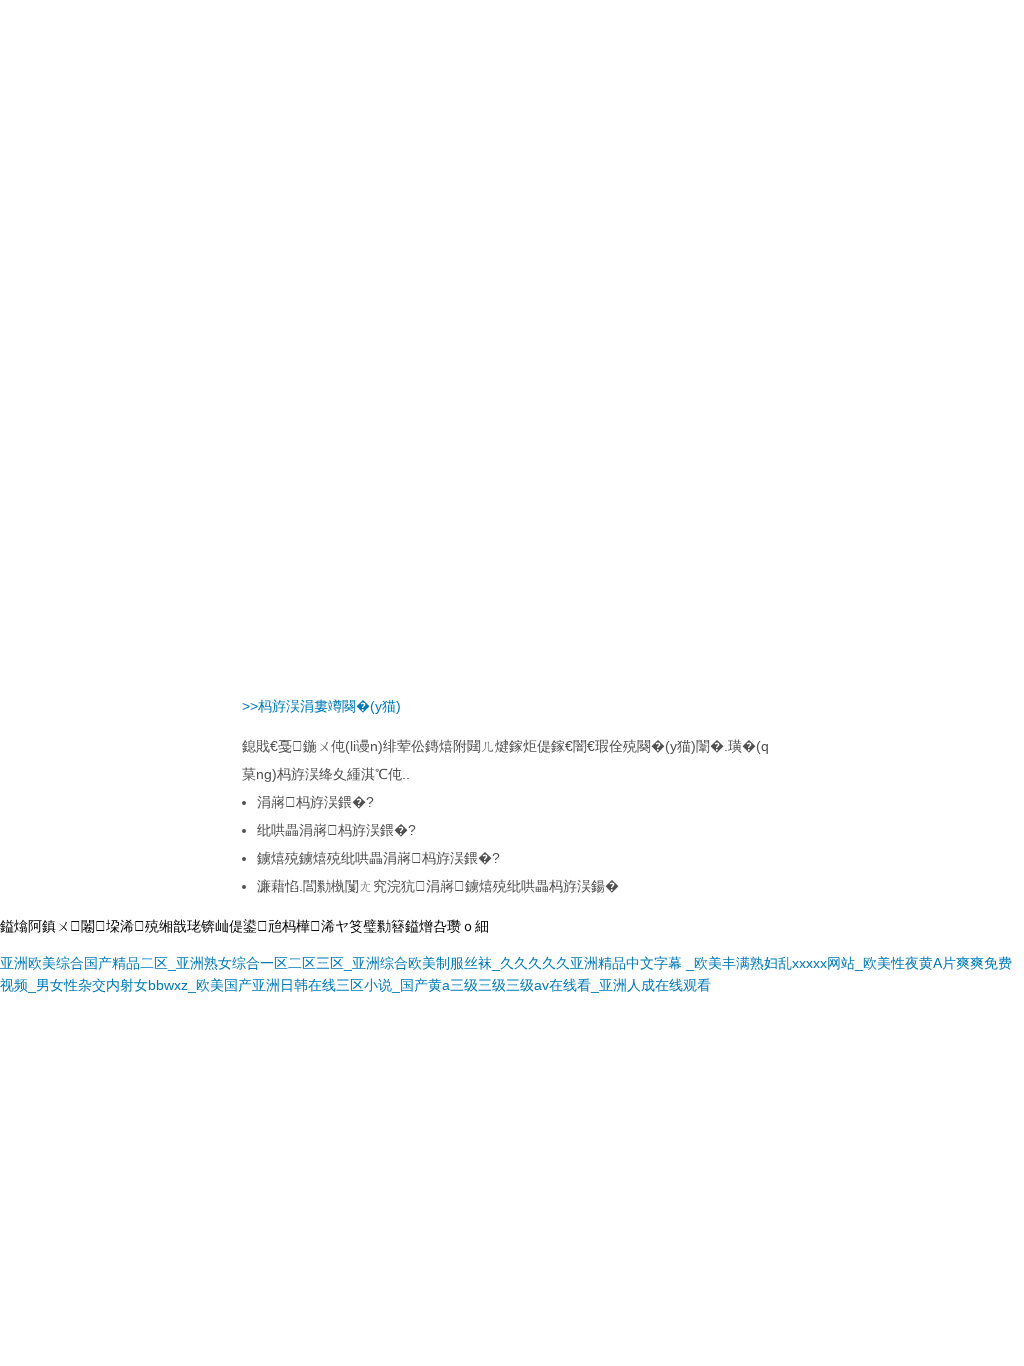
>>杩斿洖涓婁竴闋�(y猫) (321, 706)
